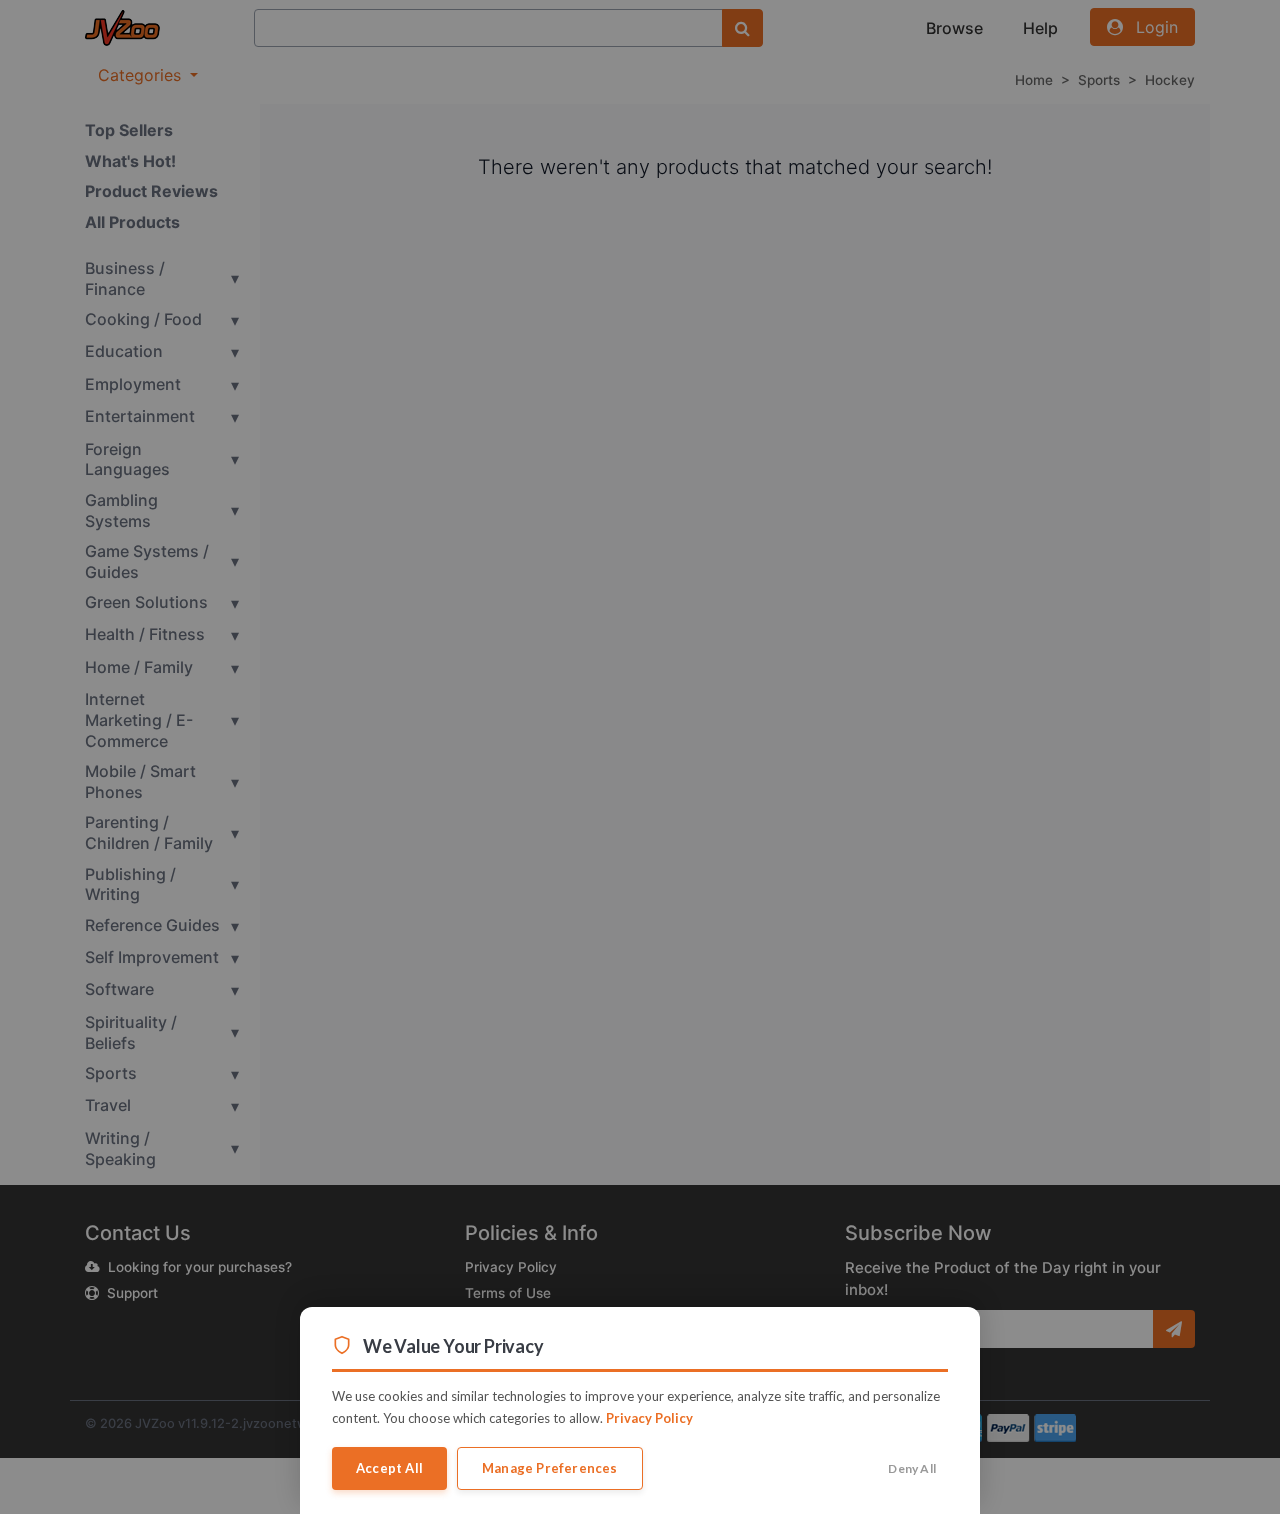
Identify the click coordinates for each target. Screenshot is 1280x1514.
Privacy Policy (649, 1418)
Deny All (912, 1468)
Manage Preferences (550, 1468)
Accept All (389, 1468)
